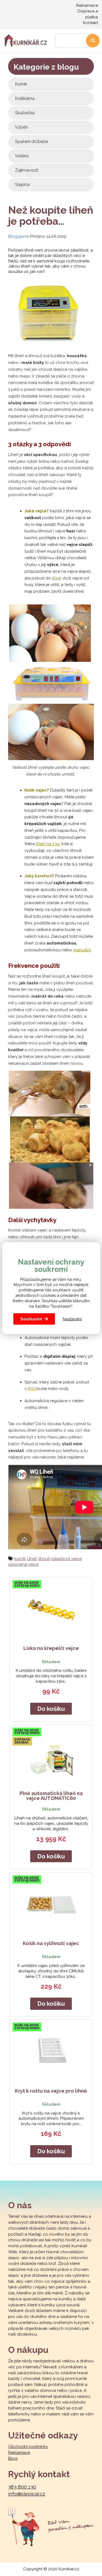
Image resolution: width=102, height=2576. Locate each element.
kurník (21, 84)
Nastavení (72, 1319)
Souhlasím (31, 1319)
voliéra (22, 156)
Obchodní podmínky (28, 2447)
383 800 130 (22, 2487)
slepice (22, 185)
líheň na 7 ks (48, 844)
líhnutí (44, 1559)
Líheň (32, 1559)
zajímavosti (27, 170)
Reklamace (87, 5)
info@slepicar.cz (27, 2494)
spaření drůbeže (31, 141)
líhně (57, 578)
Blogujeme (19, 236)
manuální (82, 950)
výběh (21, 127)
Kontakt (90, 23)
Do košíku (51, 1709)
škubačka (25, 113)
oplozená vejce (23, 1564)
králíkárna (25, 98)
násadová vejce (66, 1559)
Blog (13, 2458)
